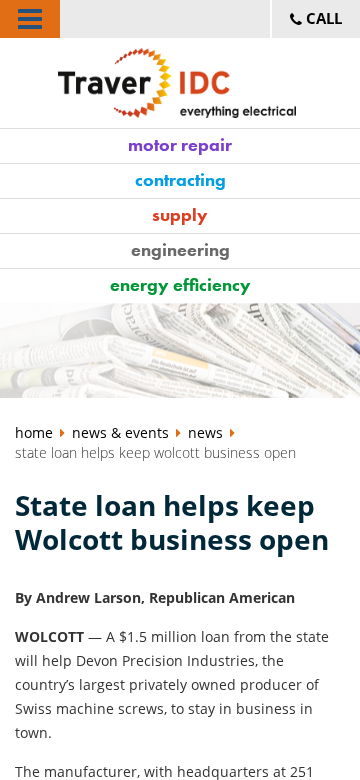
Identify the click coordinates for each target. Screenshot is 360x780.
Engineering (180, 249)
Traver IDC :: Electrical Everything (180, 83)
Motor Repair (180, 144)
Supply (180, 214)
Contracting (180, 179)
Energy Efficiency (180, 284)
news (205, 432)
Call (322, 18)
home (36, 432)
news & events (120, 432)
